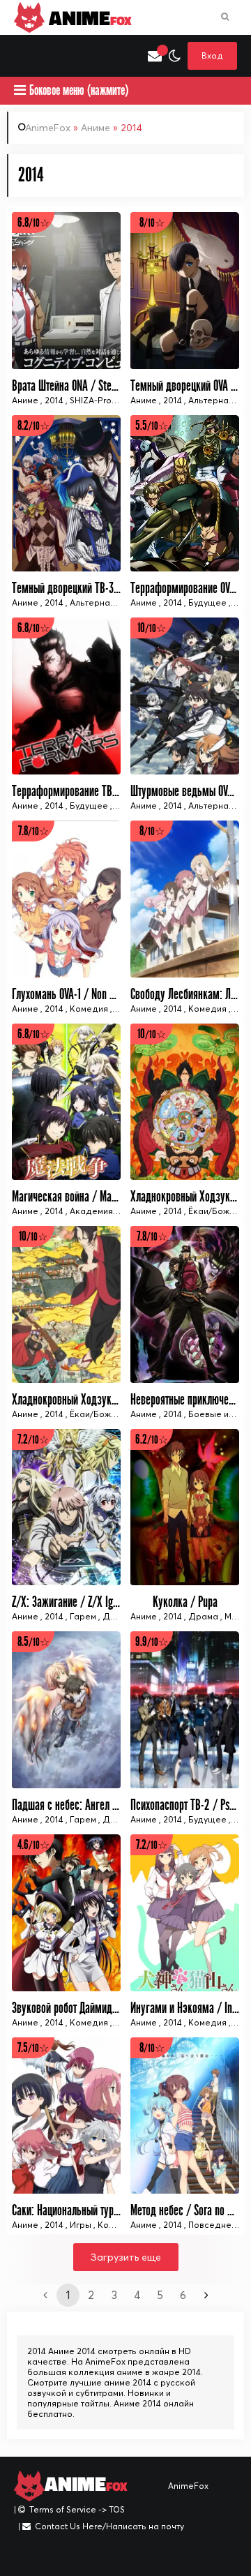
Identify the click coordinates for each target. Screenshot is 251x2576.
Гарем (83, 1616)
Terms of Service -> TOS (77, 2509)
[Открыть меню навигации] (21, 56)
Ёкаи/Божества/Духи (114, 1414)
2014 (54, 400)
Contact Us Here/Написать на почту (109, 2526)
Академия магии (105, 1211)
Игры (81, 2225)
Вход (212, 55)
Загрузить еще (126, 2257)
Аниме (96, 128)
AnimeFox (48, 128)
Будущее (207, 602)
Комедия (89, 1009)
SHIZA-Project (98, 400)
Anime (88, 17)
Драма (203, 1616)
